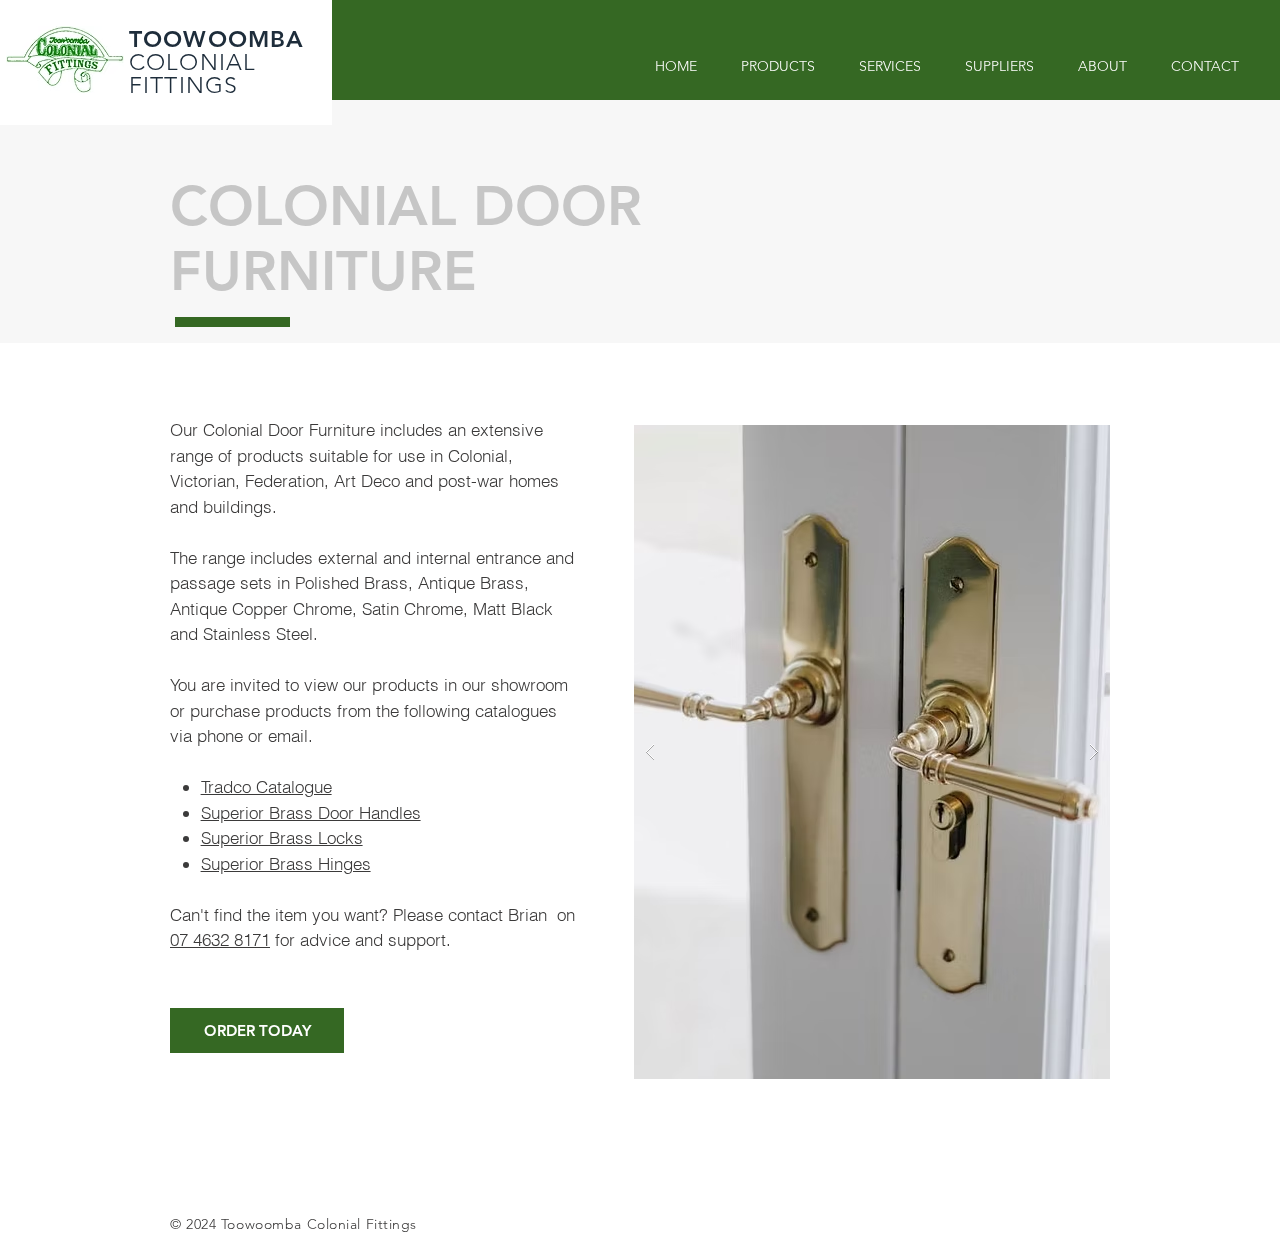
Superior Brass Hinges (286, 863)
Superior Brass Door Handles (311, 812)
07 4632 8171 (220, 939)
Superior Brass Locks (282, 837)
